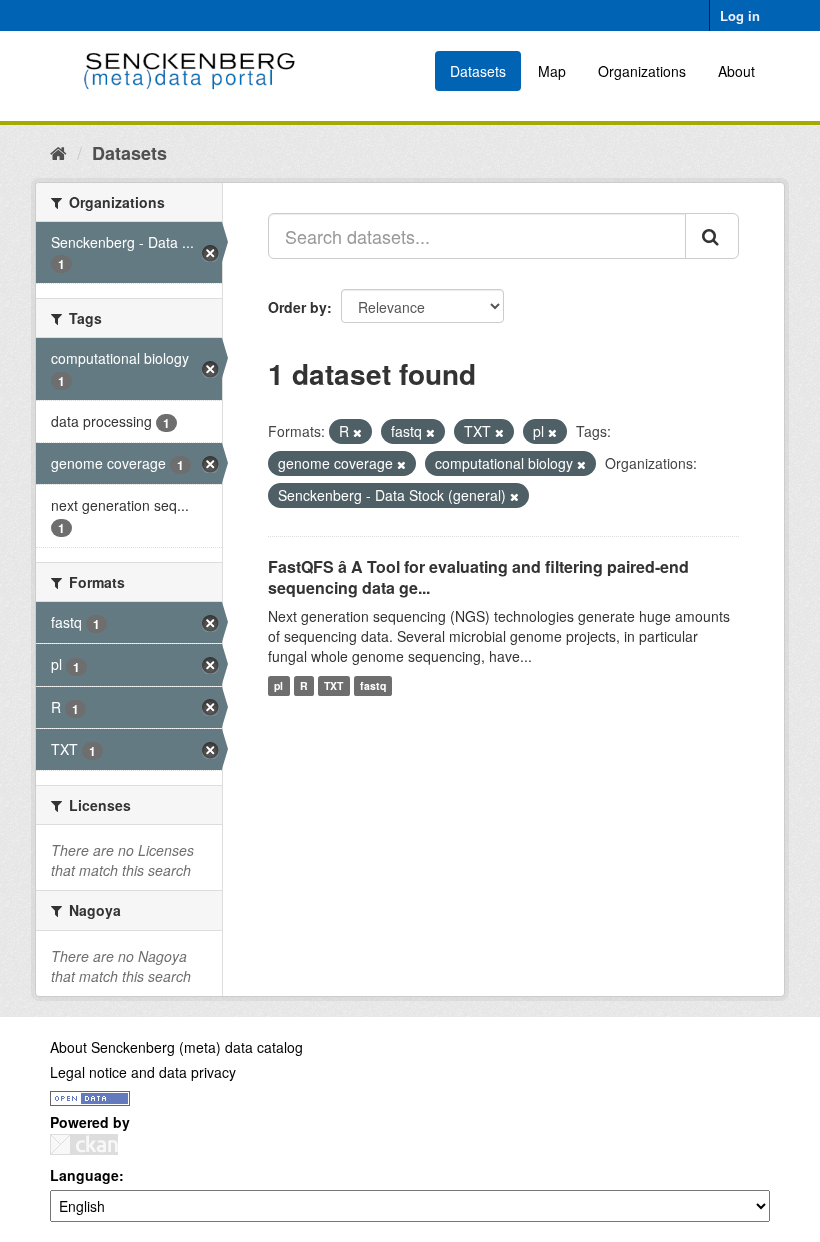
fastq (373, 685)
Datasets (478, 71)
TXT (333, 685)
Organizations (642, 71)
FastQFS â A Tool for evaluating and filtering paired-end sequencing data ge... (478, 577)
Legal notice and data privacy (143, 1072)
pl (278, 685)
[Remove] (357, 432)
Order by (297, 307)
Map (552, 71)
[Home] (58, 152)
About (736, 71)
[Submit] (712, 236)
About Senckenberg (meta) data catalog (176, 1047)
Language (84, 1175)
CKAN (84, 1144)
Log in (740, 15)
